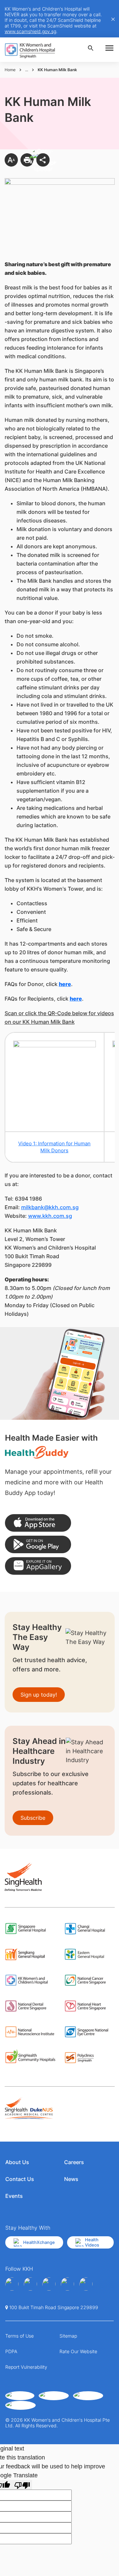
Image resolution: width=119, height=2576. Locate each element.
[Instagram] (49, 2284)
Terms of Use (20, 2336)
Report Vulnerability (26, 2367)
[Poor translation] (22, 2485)
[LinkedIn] (67, 2284)
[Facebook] (12, 2284)
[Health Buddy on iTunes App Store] (38, 1523)
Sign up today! (39, 1695)
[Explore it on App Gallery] (38, 1566)
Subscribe (33, 1818)
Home (10, 70)
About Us (17, 2162)
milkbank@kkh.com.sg (50, 1207)
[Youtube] (30, 2284)
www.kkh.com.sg (50, 1216)
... (27, 70)
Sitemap (68, 2336)
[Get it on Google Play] (38, 1544)
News (71, 2179)
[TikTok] (86, 2284)
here (65, 984)
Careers (74, 2162)
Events (14, 2196)
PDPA (11, 2351)
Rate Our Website (78, 2351)
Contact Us (20, 2179)
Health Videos (92, 2242)
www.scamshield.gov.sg (30, 31)
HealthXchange (39, 2242)
